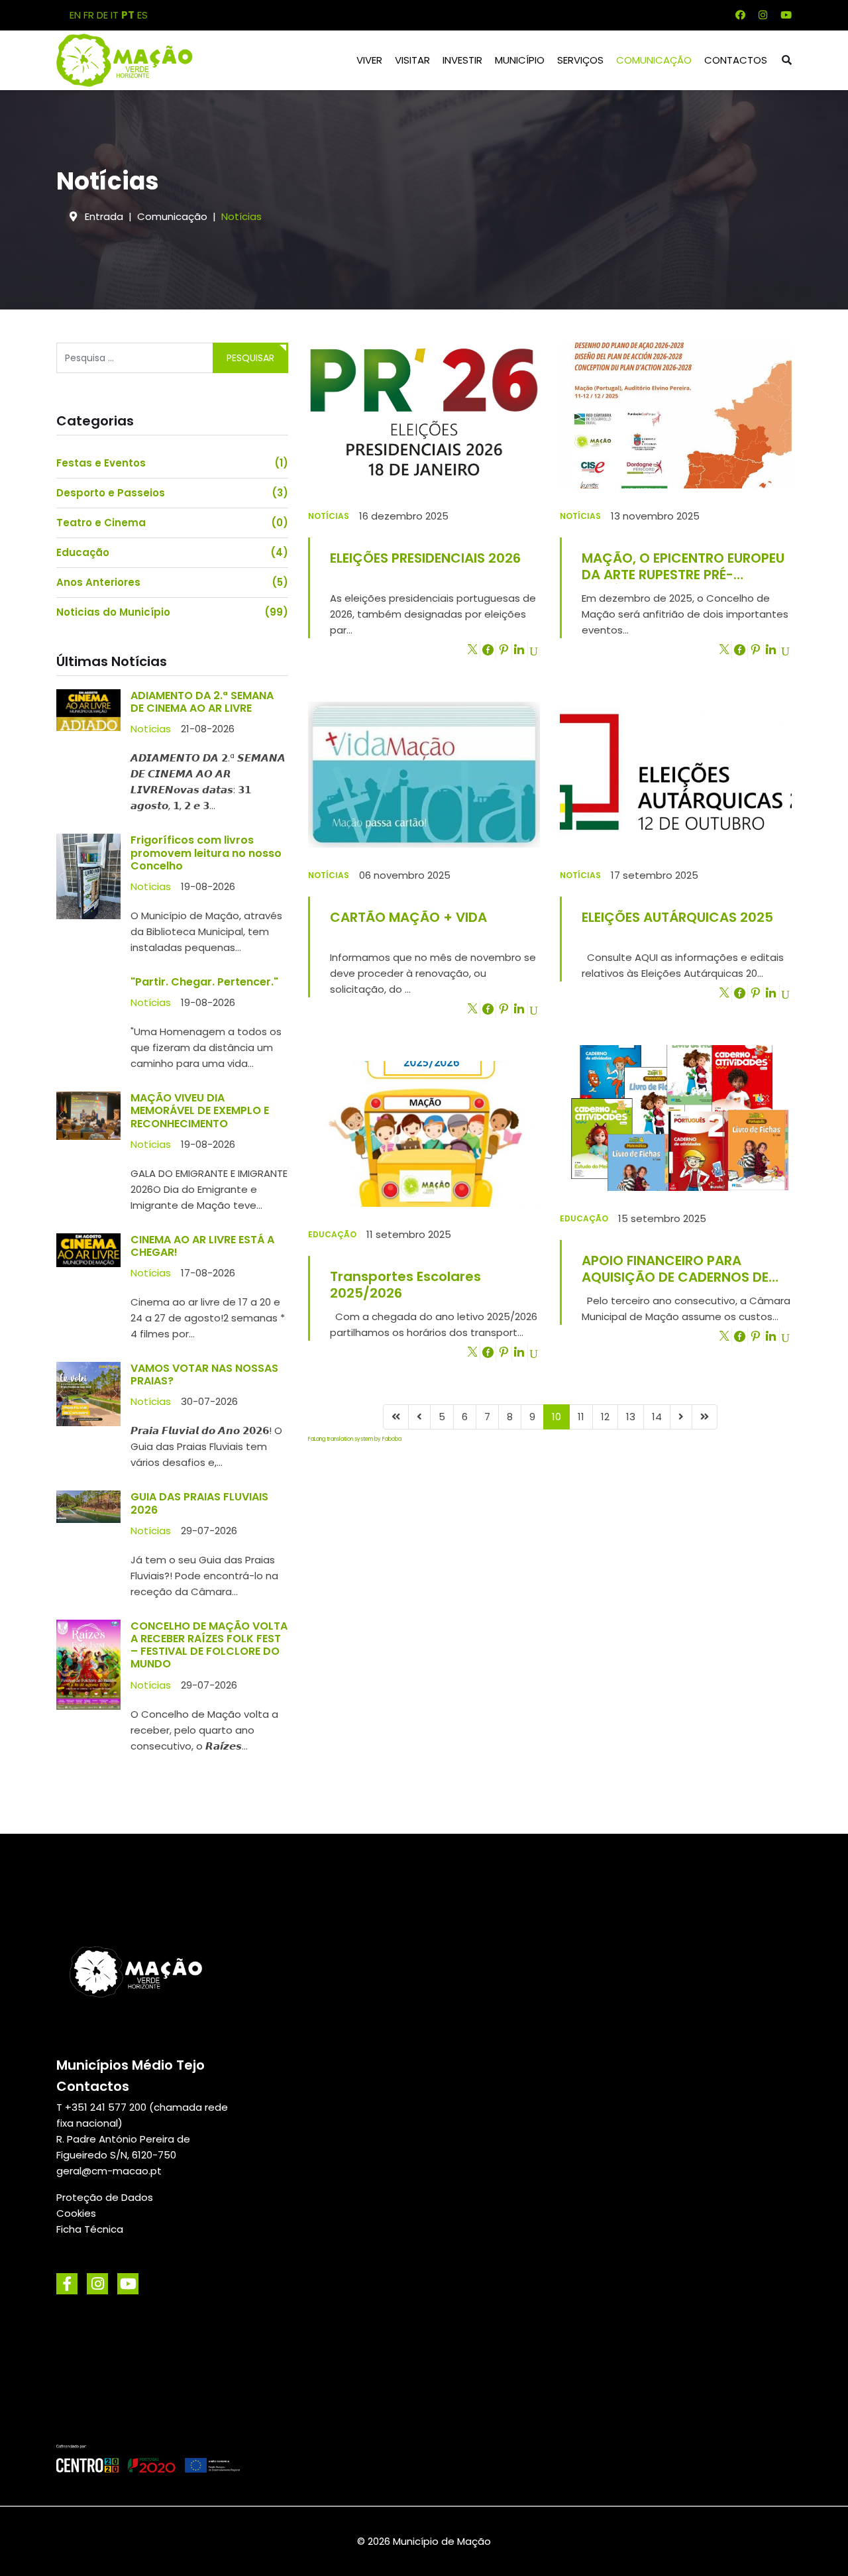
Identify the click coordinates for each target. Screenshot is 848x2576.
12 (605, 1417)
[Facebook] (740, 15)
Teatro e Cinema (172, 523)
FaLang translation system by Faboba (355, 1439)
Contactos (736, 60)
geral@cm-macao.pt (109, 2171)
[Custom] (786, 15)
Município (520, 60)
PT (128, 15)
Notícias (151, 729)
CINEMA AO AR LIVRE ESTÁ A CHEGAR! (202, 1246)
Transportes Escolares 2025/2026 (405, 1285)
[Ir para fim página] (705, 1417)
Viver (369, 60)
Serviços (580, 60)
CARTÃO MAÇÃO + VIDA (408, 917)
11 (581, 1417)
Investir (462, 60)
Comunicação (654, 60)
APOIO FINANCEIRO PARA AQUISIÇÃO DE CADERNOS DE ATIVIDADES (675, 1269)
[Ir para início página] (396, 1417)
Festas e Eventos (172, 463)
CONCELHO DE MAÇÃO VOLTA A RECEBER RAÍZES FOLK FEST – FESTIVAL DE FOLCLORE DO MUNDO (209, 1645)
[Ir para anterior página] (419, 1417)
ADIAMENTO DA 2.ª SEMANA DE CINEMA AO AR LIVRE (202, 702)
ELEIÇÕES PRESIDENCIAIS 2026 (425, 558)
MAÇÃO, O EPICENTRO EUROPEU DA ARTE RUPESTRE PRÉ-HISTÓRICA (683, 566)
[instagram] (97, 2284)
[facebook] (67, 2284)
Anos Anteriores (172, 582)
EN (75, 15)
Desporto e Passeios (172, 493)
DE (102, 15)
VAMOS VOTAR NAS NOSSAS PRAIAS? (204, 1374)
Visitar (412, 60)
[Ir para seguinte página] (681, 1417)
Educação (172, 552)
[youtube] (128, 2284)
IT (115, 15)
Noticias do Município (172, 612)
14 (657, 1417)
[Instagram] (763, 15)
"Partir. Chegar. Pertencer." (204, 982)
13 (631, 1417)
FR (89, 15)
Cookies (76, 2213)
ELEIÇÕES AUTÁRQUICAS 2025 (677, 917)
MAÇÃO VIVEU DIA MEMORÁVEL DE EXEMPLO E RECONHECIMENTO (200, 1110)
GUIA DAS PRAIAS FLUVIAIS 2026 (199, 1503)
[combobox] (135, 358)
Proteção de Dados (105, 2197)
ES (142, 15)
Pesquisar (250, 358)
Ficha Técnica (90, 2229)
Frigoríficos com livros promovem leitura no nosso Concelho (206, 853)
